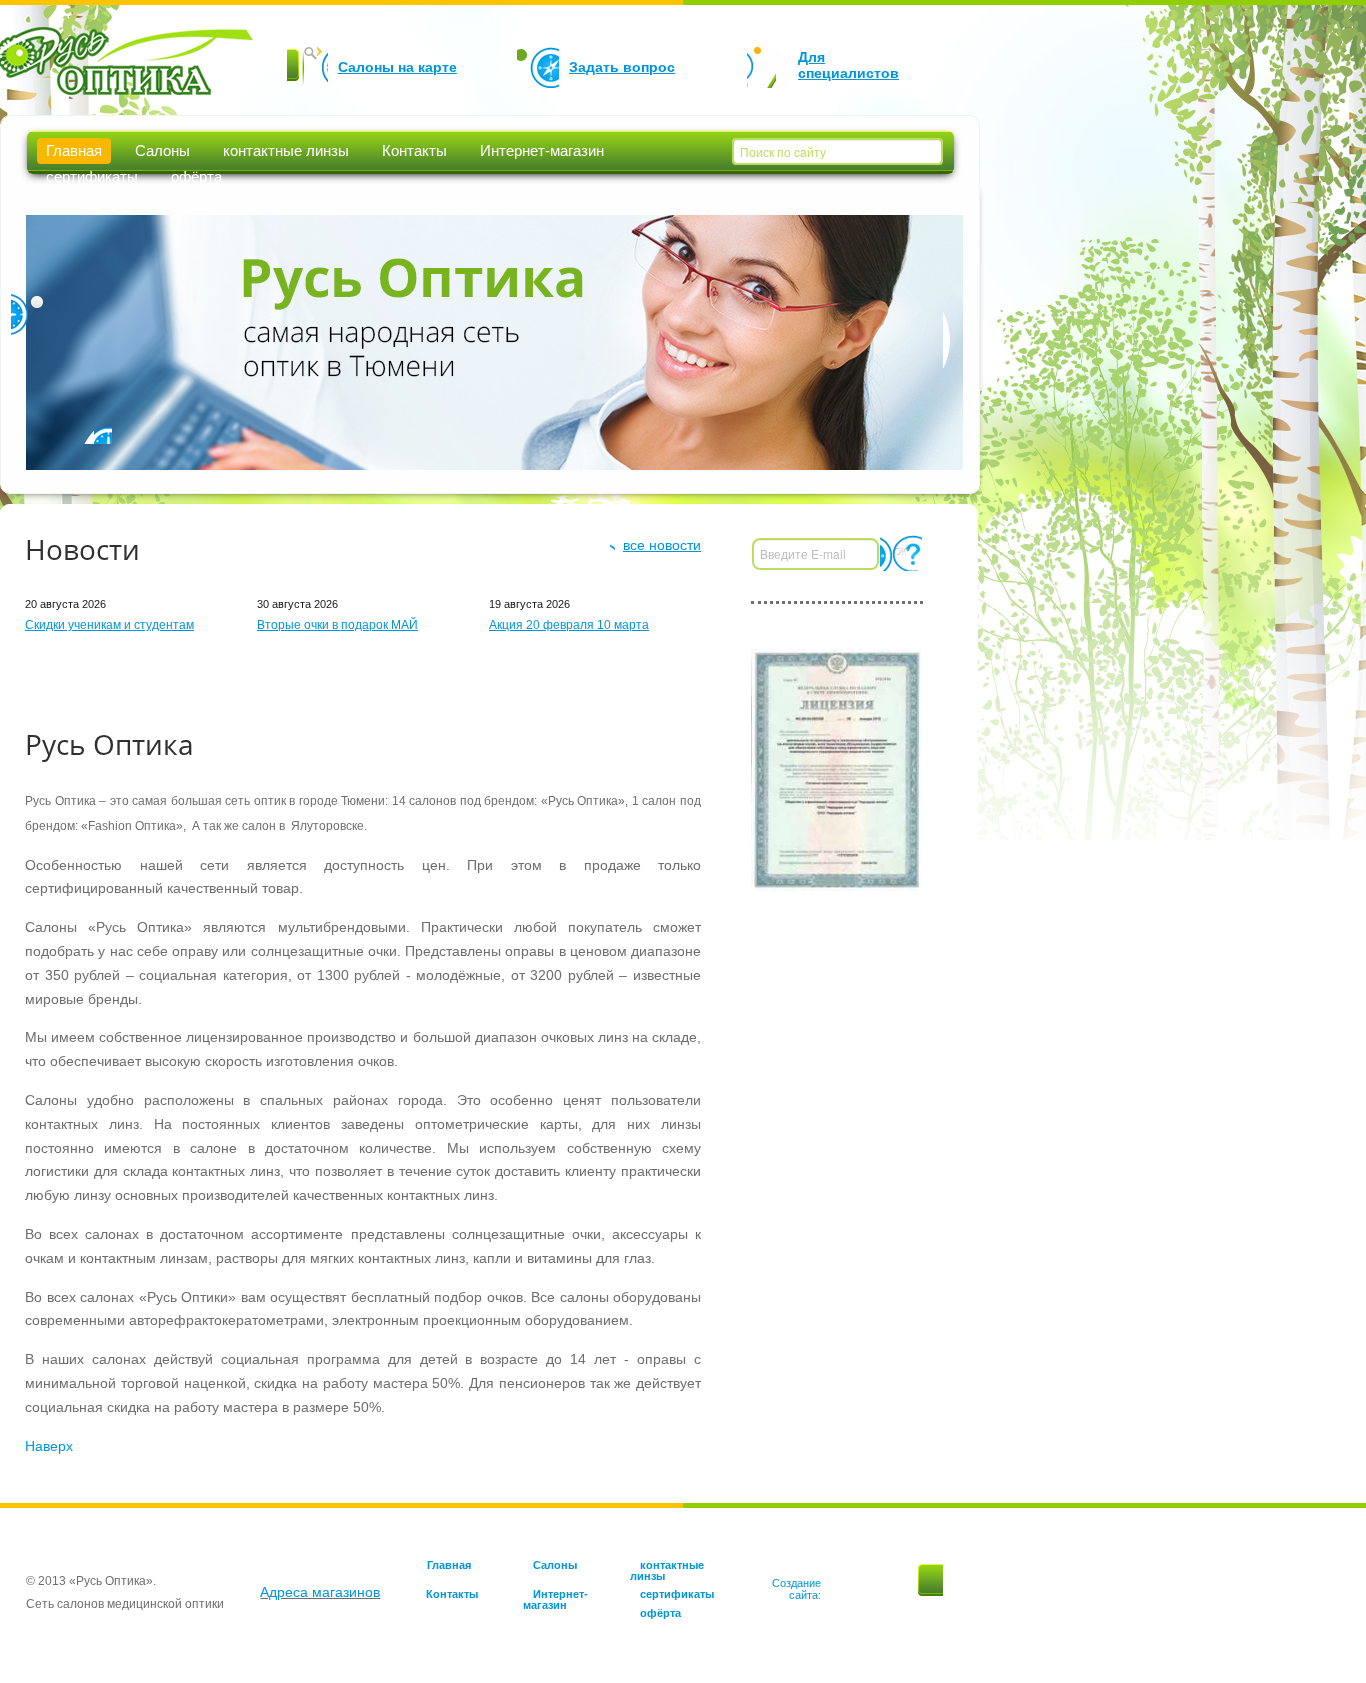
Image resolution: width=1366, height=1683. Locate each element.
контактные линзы (286, 150)
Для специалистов (848, 65)
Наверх (49, 1446)
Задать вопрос (622, 67)
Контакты (414, 150)
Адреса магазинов (320, 1592)
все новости (662, 545)
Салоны (162, 150)
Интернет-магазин (542, 150)
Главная (74, 150)
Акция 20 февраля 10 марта (569, 625)
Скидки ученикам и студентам (109, 625)
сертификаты (92, 176)
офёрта (196, 176)
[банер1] (837, 769)
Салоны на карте (397, 67)
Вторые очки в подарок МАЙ (337, 625)
